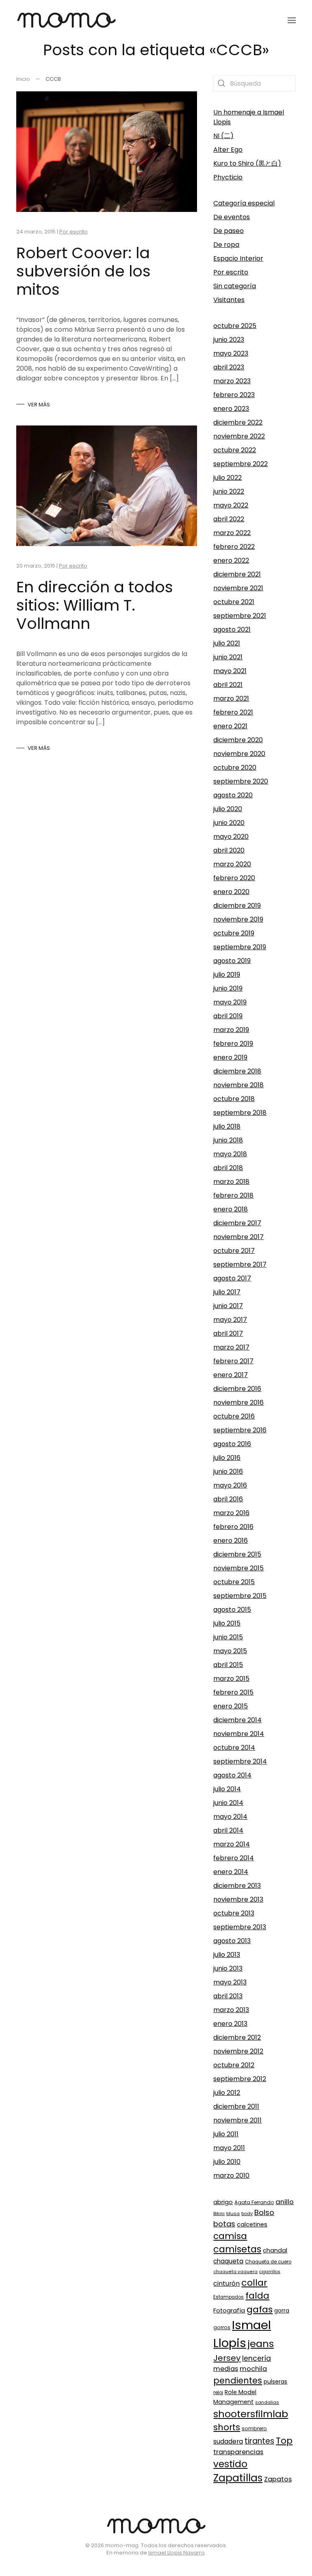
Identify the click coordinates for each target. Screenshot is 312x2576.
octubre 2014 (234, 1748)
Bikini (219, 2213)
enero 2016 (231, 1541)
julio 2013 (227, 1955)
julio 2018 (227, 1126)
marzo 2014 (232, 1844)
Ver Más (39, 405)
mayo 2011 (229, 2148)
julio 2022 (227, 478)
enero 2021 (230, 726)
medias (226, 2369)
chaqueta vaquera (235, 2272)
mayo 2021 (230, 671)
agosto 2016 (232, 1444)
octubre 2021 (234, 602)
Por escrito (74, 232)
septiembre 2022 (240, 464)
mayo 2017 (230, 1320)
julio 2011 (226, 2134)
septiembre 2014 (240, 1761)
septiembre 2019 (240, 947)
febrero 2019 (233, 1044)
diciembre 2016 (237, 1389)
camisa (230, 2236)
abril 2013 (228, 1996)
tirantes (259, 2441)
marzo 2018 (231, 1182)
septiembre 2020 (241, 781)
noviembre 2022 (239, 436)
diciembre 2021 (237, 574)
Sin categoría (235, 286)
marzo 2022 (232, 533)
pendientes (238, 2381)
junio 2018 (228, 1140)
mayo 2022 (231, 505)
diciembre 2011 (236, 2106)
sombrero (254, 2428)
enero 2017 (231, 1375)
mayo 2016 (230, 1485)
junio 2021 (228, 657)
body (247, 2213)
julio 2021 (227, 643)
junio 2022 (229, 491)
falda (257, 2296)
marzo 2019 (231, 1030)
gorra (282, 2311)
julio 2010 (227, 2162)
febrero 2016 (233, 1527)
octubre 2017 (234, 1251)
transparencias (238, 2452)
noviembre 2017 (238, 1237)
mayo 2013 (230, 1982)
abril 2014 (228, 1830)
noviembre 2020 (239, 754)
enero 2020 (231, 892)
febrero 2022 (234, 547)
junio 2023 (229, 340)
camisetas (237, 2249)
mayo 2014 (230, 1817)
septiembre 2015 (240, 1596)
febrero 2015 (233, 1692)
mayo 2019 (230, 1002)
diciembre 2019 (237, 906)
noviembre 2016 (238, 1402)
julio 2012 (227, 2093)
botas (224, 2224)
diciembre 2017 (237, 1223)
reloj (218, 2392)
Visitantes (229, 300)
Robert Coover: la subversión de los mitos (83, 271)
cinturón (226, 2283)
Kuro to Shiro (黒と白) (247, 163)
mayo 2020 (231, 837)
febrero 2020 (234, 878)
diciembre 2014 (237, 1720)
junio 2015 (228, 1637)
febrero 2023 (234, 395)
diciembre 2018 (237, 1071)
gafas (260, 2309)
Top (284, 2441)
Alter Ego (228, 150)
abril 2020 (229, 850)
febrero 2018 (233, 1195)
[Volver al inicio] (66, 20)
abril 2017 (228, 1333)
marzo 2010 (231, 2175)
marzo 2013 (231, 2010)
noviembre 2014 (239, 1734)
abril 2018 (228, 1168)
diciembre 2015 (237, 1554)
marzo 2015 (231, 1679)
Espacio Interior (238, 258)
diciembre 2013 (237, 1886)
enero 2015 (231, 1706)
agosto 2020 (233, 795)
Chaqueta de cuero (268, 2262)
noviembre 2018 (238, 1085)
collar (254, 2283)
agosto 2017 (232, 1278)
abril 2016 (228, 1499)
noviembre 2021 (238, 588)
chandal (275, 2250)
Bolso (264, 2212)
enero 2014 (231, 1872)
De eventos (232, 217)
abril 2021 (228, 685)
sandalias (267, 2402)
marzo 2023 (232, 381)
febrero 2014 (234, 1858)
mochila (253, 2369)
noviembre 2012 (238, 2051)
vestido (230, 2464)
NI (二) (223, 136)
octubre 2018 (234, 1099)
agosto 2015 (232, 1610)
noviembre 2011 (237, 2120)
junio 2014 (228, 1803)
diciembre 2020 (238, 740)
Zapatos (278, 2479)
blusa (233, 2213)
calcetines (252, 2224)
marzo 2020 (232, 864)
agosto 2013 (232, 1941)
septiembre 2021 (240, 616)
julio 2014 (227, 1789)
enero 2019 (230, 1057)
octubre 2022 (235, 450)
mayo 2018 (230, 1154)
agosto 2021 (232, 629)
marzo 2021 (231, 699)
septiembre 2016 (240, 1430)
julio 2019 (227, 975)
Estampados (229, 2297)
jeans (261, 2344)
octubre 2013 (234, 1913)
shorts (227, 2427)
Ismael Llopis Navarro (177, 2553)
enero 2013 (230, 2024)
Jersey (227, 2358)
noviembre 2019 (238, 919)
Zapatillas (238, 2478)
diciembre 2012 (237, 2037)
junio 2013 (228, 1968)
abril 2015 (228, 1665)
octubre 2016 (234, 1416)
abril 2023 (229, 367)
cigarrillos (270, 2272)
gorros (222, 2327)
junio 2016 (228, 1472)
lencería (257, 2358)
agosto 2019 (232, 961)
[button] (292, 20)
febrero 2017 (233, 1361)
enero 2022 (231, 560)
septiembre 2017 (240, 1264)
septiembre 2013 (240, 1927)
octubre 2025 (235, 326)
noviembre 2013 (238, 1899)
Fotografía (229, 2310)
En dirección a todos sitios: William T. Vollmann (95, 605)
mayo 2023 (231, 353)
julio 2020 (228, 809)
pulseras (275, 2382)
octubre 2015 (234, 1582)
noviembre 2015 (238, 1568)
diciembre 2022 (238, 422)
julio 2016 (227, 1458)
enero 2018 (231, 1209)
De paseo (229, 231)
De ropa (226, 245)
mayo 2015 (230, 1651)
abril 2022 (229, 519)
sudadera (228, 2441)
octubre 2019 (234, 933)
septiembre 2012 (240, 2079)
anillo (285, 2202)
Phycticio (228, 177)
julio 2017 (227, 1292)
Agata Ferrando (254, 2202)
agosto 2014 (232, 1775)
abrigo (223, 2202)
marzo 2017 (231, 1347)
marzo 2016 (231, 1513)
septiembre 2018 (240, 1113)
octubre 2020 (235, 768)
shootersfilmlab (251, 2414)
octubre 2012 (234, 2065)
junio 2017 (228, 1306)
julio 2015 (227, 1623)
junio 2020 (229, 823)
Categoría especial (244, 203)
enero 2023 (231, 409)
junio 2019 (228, 988)
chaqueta (228, 2261)
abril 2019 (228, 1016)
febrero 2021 (233, 712)
